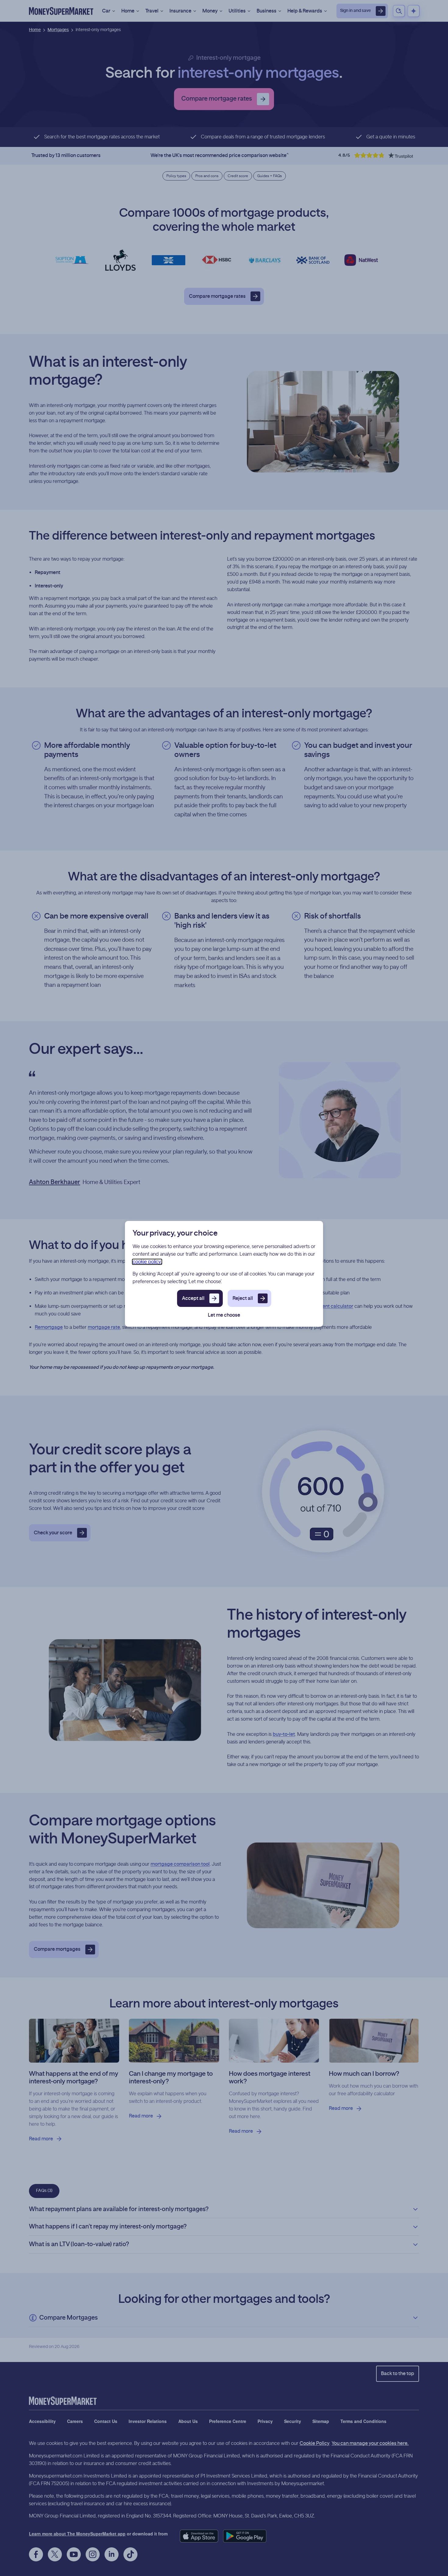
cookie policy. (147, 1262)
